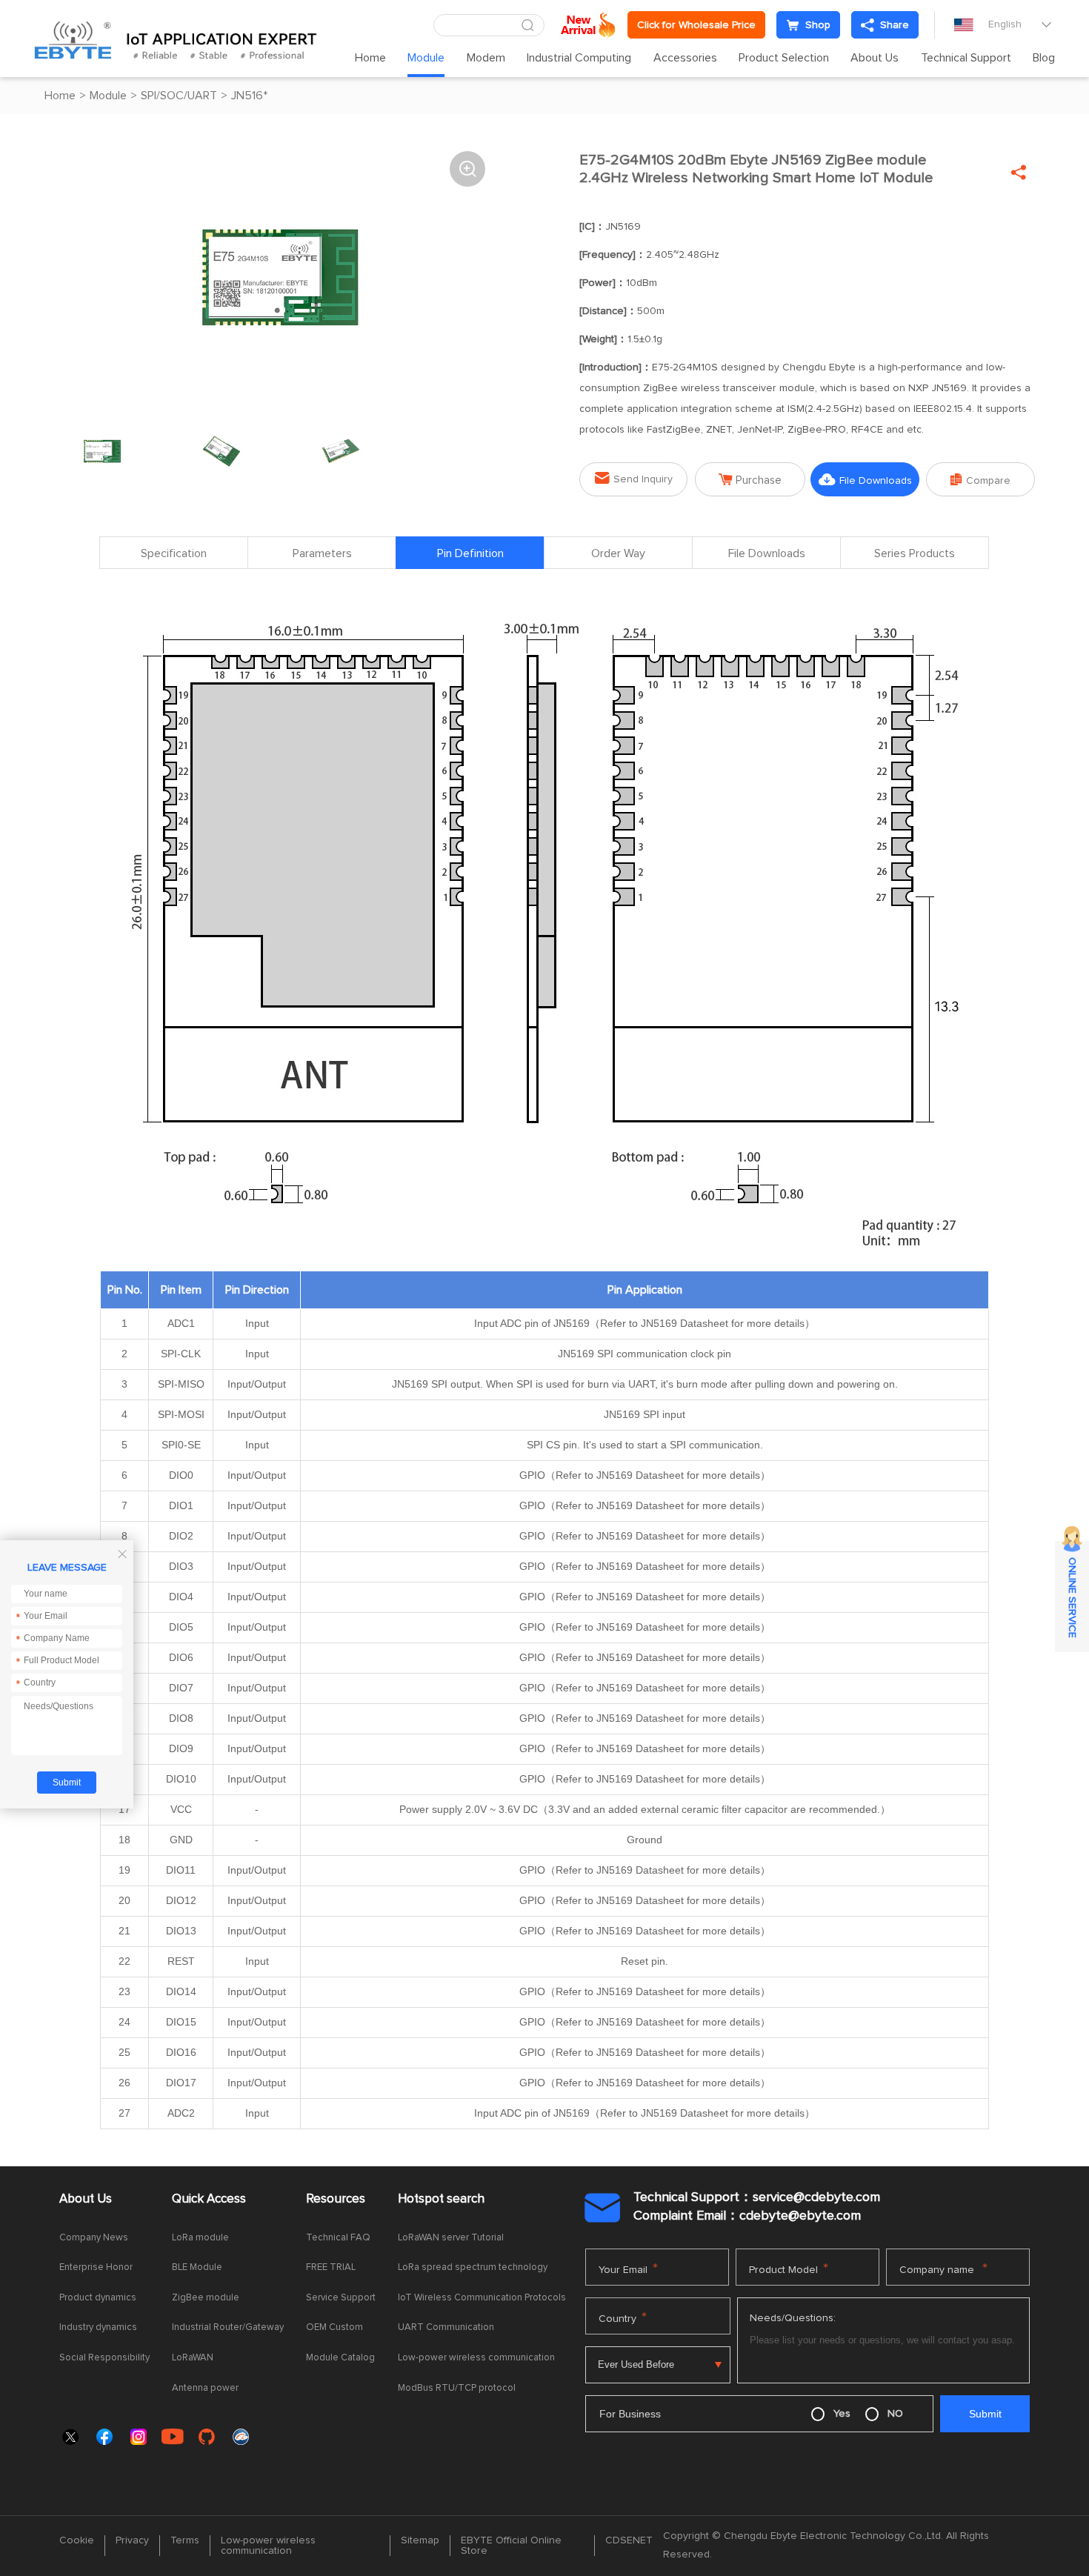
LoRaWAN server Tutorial (451, 2238)
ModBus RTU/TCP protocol (457, 2388)
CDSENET (629, 2540)
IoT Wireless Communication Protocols (482, 2298)
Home (370, 58)
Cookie (77, 2540)
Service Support (341, 2298)
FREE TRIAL (331, 2267)
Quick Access (209, 2199)
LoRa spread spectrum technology (473, 2267)
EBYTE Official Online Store (511, 2546)
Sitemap (420, 2540)
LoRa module (200, 2238)
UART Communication (446, 2327)
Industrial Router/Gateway (228, 2327)
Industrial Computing (579, 58)
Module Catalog (340, 2358)
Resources (336, 2199)
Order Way (618, 553)
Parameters (322, 553)
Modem (486, 58)
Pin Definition (470, 553)
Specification (174, 553)
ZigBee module (206, 2298)
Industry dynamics (98, 2327)
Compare (980, 480)
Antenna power (205, 2388)
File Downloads (865, 480)
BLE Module (197, 2267)
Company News (94, 2238)
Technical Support (966, 58)
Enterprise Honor (96, 2267)
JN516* (249, 96)
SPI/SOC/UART (179, 96)
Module (426, 58)
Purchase (750, 480)
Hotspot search (441, 2199)
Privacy (132, 2540)
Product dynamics (98, 2298)
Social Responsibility (104, 2358)
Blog (1044, 58)
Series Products (915, 553)
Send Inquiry (634, 478)
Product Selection (784, 58)
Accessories (685, 58)
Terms (185, 2540)
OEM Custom (334, 2327)
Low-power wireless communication (476, 2358)
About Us (875, 58)
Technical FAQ (338, 2238)
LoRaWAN (193, 2358)
